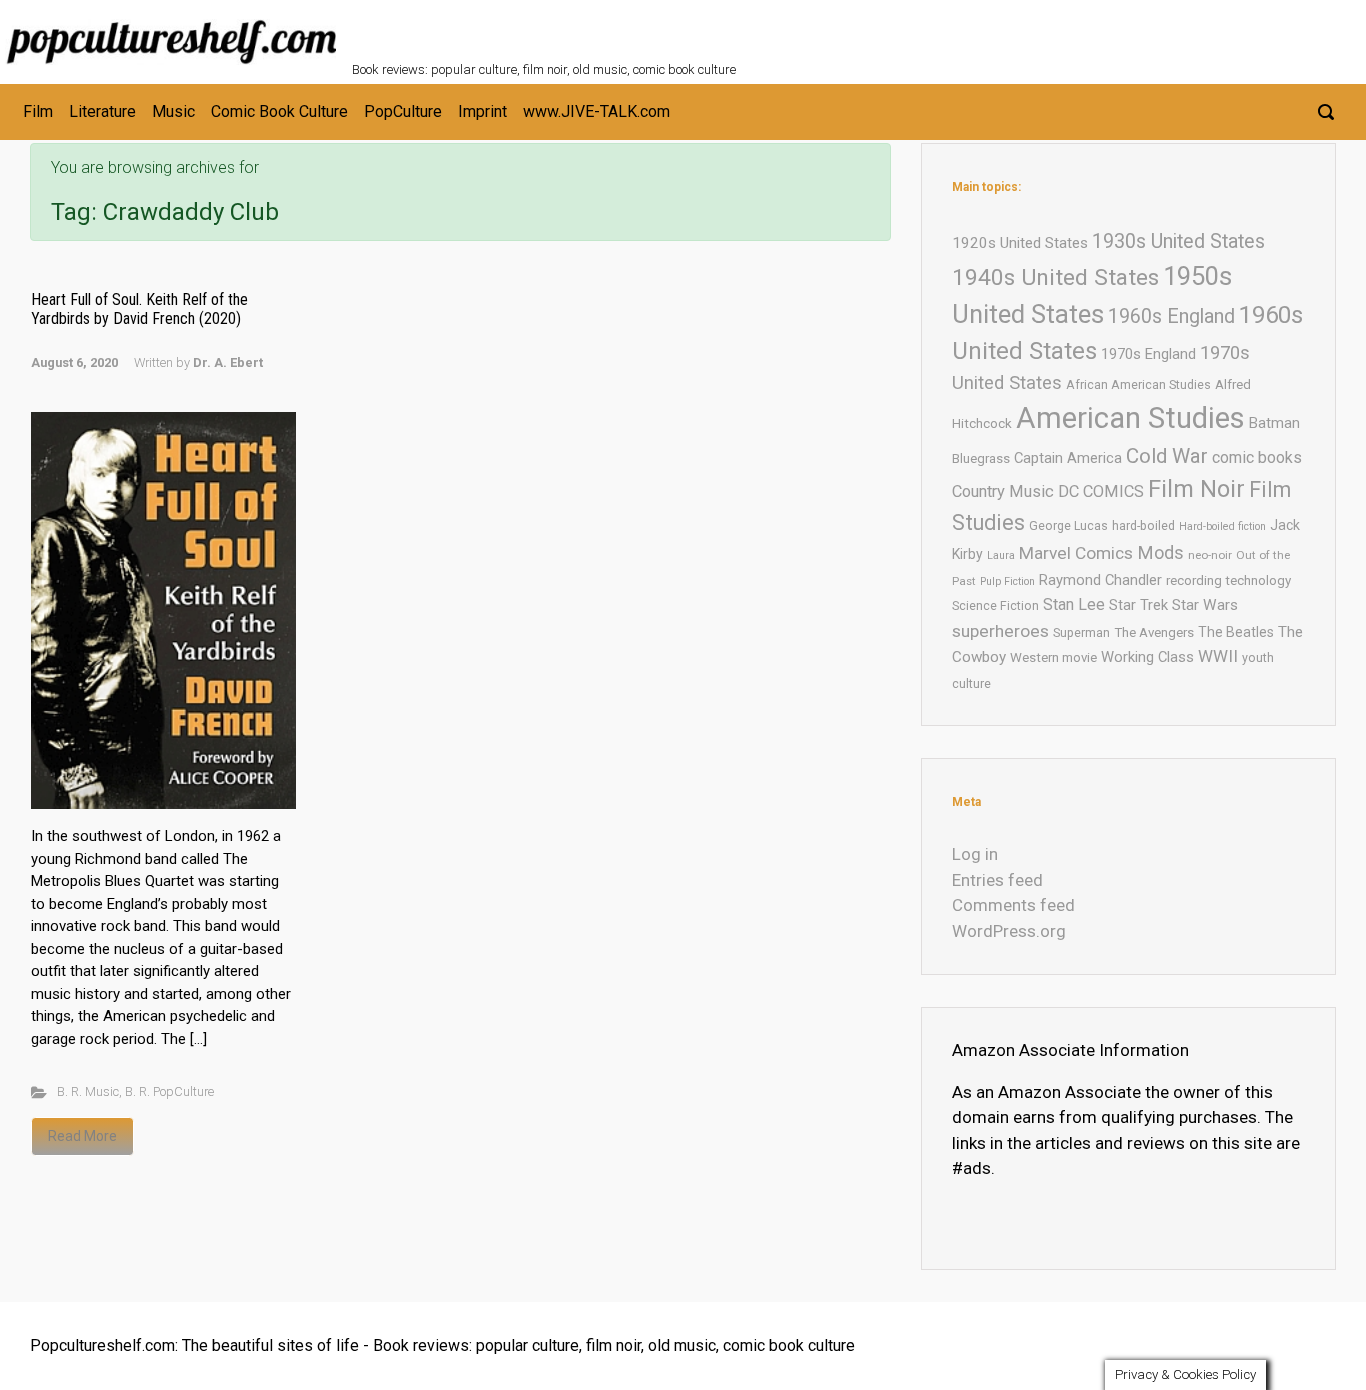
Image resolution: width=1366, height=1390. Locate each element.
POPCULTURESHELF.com (569, 28)
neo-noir (1210, 555)
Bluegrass (981, 458)
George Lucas (1068, 525)
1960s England (1171, 316)
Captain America (1068, 458)
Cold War (1167, 456)
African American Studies (1138, 384)
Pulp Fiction (1007, 581)
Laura (1001, 555)
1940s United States (1055, 277)
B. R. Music (88, 1091)
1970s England (1148, 354)
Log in (975, 854)
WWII (1218, 656)
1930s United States (1178, 241)
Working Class (1147, 657)
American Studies (1130, 418)
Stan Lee (1074, 604)
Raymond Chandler (1100, 580)
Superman (1081, 632)
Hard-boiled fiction (1222, 526)
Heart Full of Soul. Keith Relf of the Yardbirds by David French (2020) (139, 309)
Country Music (1003, 491)
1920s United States (1020, 243)
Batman (1274, 423)
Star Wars (1205, 605)
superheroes (1000, 631)
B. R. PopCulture (169, 1091)
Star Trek (1138, 605)
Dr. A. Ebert (228, 362)
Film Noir (1196, 489)
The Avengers (1154, 632)
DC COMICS (1101, 491)
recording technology (1228, 580)
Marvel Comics (1076, 553)
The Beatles (1236, 632)
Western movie (1053, 657)
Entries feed (997, 880)
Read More (82, 1136)
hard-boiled (1143, 525)
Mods (1160, 552)
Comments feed (1013, 905)
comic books (1257, 457)
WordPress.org (1009, 931)
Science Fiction (995, 605)
